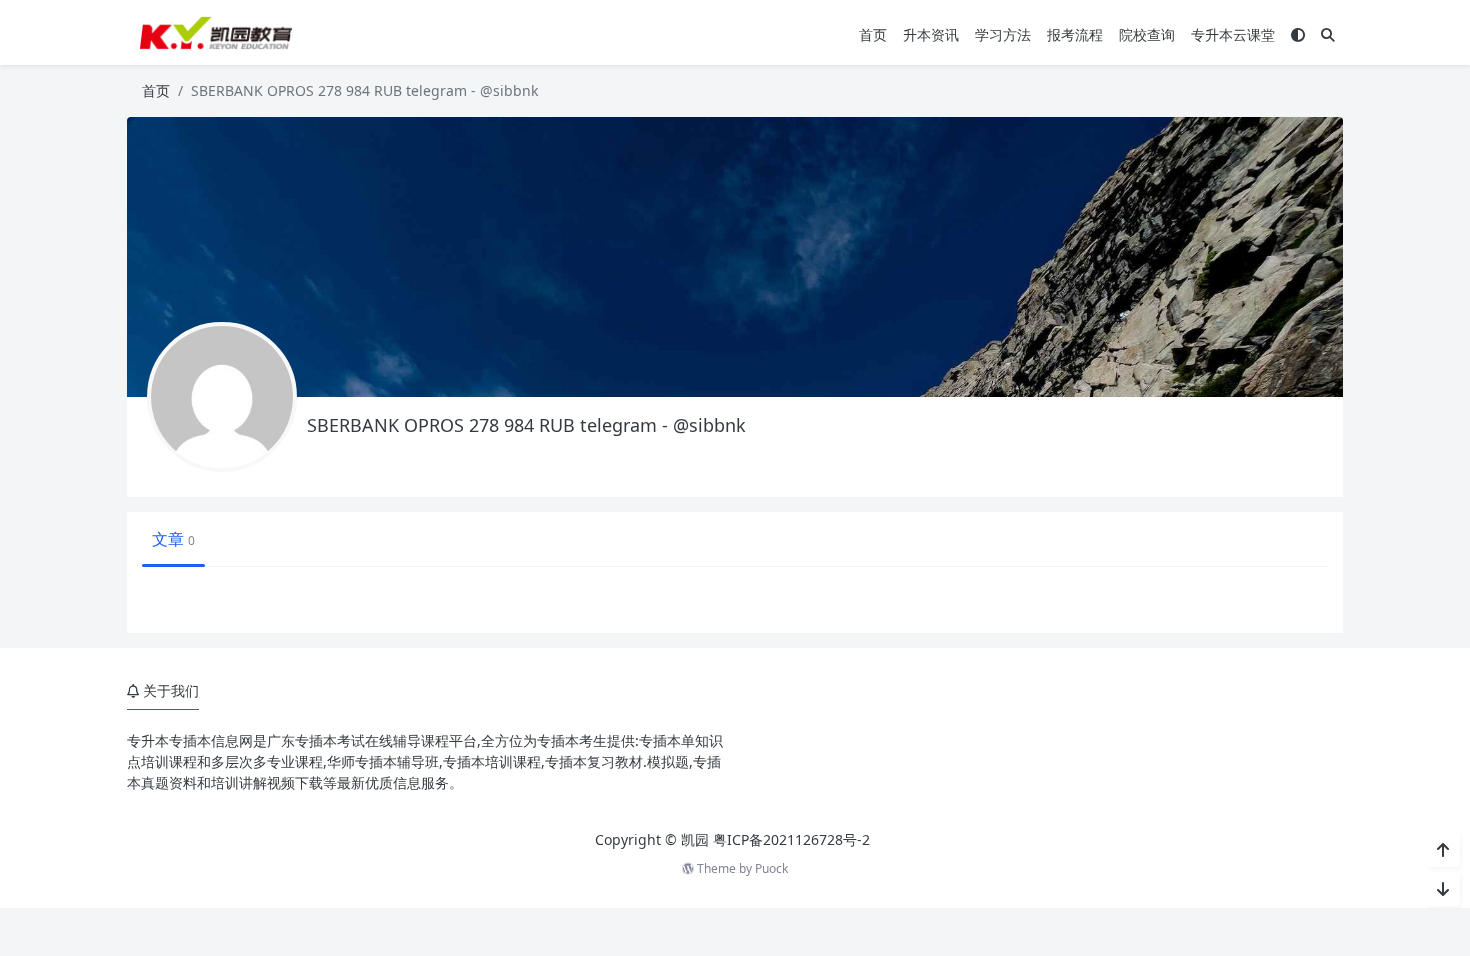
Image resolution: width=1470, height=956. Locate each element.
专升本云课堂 (1233, 34)
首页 (873, 34)
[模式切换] (1298, 34)
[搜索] (1328, 34)
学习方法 (1003, 34)
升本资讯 (931, 34)
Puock (771, 868)
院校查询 (1147, 34)
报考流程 (1075, 34)
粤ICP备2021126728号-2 (791, 839)
